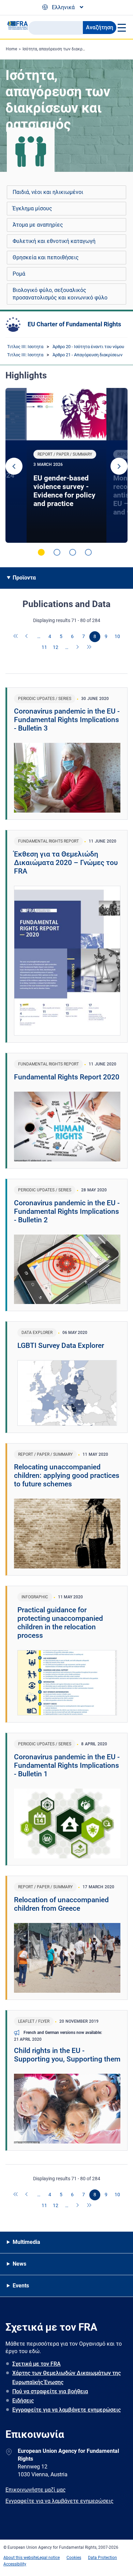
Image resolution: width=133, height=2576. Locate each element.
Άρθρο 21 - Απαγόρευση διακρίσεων (87, 355)
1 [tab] (41, 552)
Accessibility (15, 2564)
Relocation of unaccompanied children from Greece (61, 1904)
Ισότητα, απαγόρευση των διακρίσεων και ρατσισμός (72, 49)
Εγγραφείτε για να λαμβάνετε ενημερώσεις (66, 2410)
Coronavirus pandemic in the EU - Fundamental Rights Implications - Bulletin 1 (67, 1765)
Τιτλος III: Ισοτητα (25, 347)
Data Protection (102, 2558)
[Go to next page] (78, 648)
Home (11, 49)
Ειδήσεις (23, 2401)
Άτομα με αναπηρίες (38, 225)
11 (44, 647)
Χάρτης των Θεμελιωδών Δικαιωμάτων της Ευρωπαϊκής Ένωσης (66, 2378)
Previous (14, 466)
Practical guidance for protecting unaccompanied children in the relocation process (60, 1623)
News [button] (19, 2264)
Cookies (74, 2558)
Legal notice (49, 2558)
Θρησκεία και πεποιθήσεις (46, 257)
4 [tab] (88, 552)
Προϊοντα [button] (24, 578)
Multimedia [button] (26, 2242)
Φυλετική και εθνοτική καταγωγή (54, 241)
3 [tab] (73, 552)
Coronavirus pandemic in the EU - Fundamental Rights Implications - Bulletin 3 (67, 720)
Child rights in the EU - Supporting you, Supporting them (67, 2055)
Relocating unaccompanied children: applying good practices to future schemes (67, 1476)
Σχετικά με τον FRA (36, 2364)
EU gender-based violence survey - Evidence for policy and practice (64, 491)
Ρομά (19, 274)
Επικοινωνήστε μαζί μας (36, 2490)
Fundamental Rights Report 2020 (67, 1077)
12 (56, 647)
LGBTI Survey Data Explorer (61, 1346)
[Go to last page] (89, 648)
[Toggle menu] (121, 28)
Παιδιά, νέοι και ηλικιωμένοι (48, 192)
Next (119, 466)
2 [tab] (57, 552)
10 (117, 636)
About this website (20, 2558)
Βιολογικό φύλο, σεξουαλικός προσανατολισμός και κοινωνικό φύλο (60, 294)
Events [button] (21, 2286)
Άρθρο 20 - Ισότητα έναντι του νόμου (88, 347)
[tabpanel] (66, 465)
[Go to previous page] (27, 637)
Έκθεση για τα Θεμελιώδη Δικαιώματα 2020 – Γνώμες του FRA (66, 863)
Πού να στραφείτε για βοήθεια (50, 2391)
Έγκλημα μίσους (32, 208)
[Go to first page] (16, 637)
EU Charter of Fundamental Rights (74, 324)
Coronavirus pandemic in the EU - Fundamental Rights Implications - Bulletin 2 (67, 1211)
